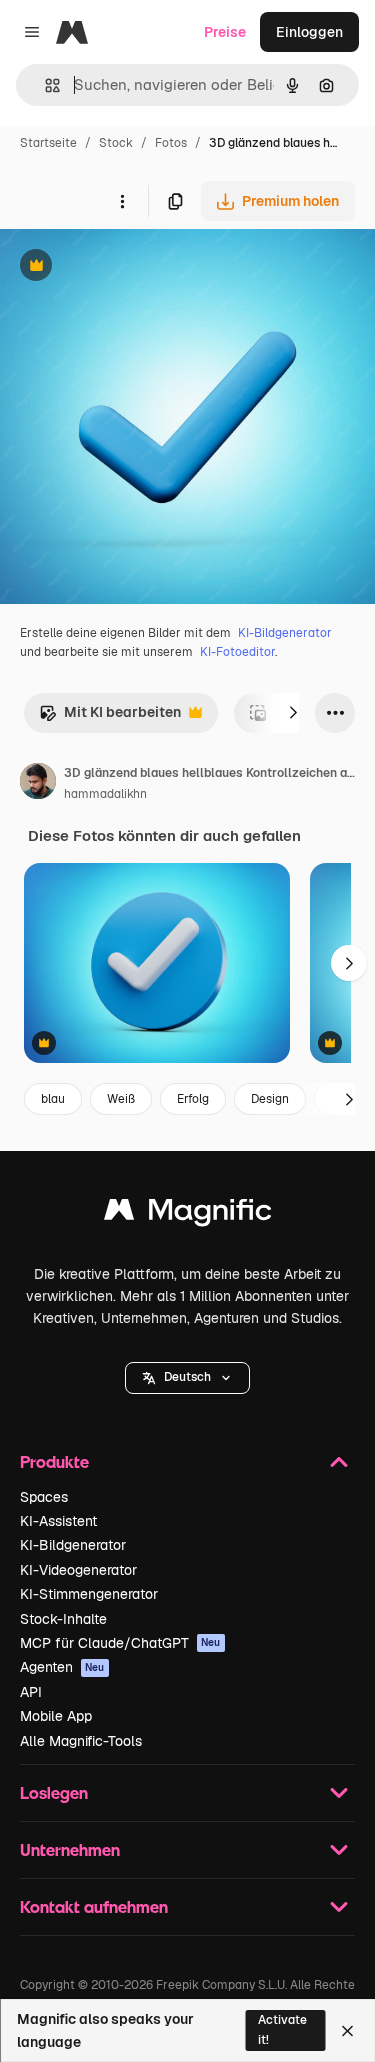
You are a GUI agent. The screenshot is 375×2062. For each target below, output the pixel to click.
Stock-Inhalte (63, 1619)
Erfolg (193, 1099)
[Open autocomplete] (44, 85)
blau (53, 1099)
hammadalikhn (105, 794)
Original (128, 267)
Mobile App (56, 1716)
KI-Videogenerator (78, 1570)
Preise (225, 32)
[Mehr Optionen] (122, 201)
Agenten (62, 1667)
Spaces (44, 1497)
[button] (187, 1378)
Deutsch (187, 1377)
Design (270, 1099)
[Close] (347, 2031)
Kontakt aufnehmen (94, 1906)
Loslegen (54, 1792)
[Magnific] (188, 1214)
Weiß (121, 1099)
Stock (116, 143)
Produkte (54, 1461)
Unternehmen (70, 1849)
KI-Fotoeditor (237, 652)
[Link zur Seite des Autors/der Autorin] (38, 784)
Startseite (48, 143)
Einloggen (309, 32)
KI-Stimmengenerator (89, 1594)
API (31, 1692)
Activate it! (282, 2029)
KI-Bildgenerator (285, 633)
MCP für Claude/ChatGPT (120, 1643)
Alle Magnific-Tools (81, 1741)
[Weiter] (293, 713)
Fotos (171, 143)
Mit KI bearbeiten (110, 717)
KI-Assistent (58, 1521)
